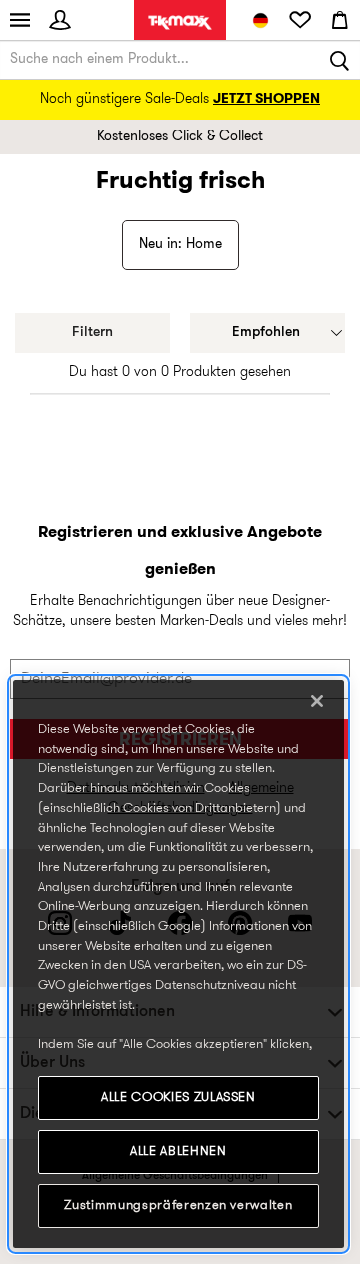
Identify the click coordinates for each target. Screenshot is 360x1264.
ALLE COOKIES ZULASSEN (178, 1097)
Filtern (92, 332)
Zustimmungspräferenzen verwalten (178, 1205)
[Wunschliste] (300, 20)
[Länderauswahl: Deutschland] (260, 20)
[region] (178, 964)
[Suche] (340, 60)
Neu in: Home (180, 244)
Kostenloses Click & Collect (180, 136)
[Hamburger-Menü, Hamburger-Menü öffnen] (20, 20)
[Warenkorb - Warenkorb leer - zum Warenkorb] (340, 20)
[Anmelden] (60, 20)
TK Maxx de (180, 22)
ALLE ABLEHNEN (178, 1151)
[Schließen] (317, 701)
